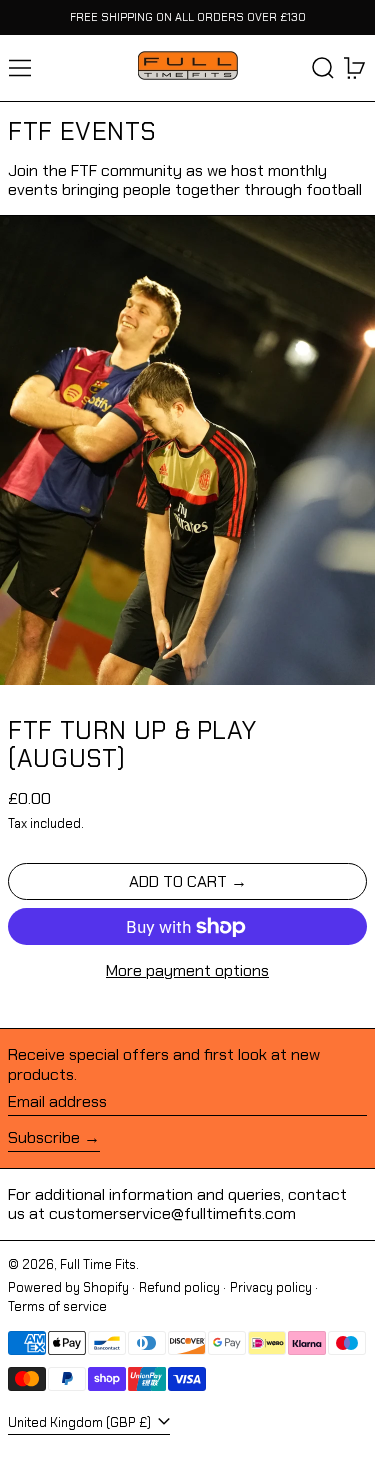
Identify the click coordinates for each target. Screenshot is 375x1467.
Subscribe (44, 1137)
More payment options (187, 970)
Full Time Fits (98, 1264)
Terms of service (57, 1306)
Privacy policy (271, 1287)
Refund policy (179, 1287)
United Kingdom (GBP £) (81, 1422)
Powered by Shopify (68, 1287)
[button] (323, 68)
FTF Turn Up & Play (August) (132, 744)
